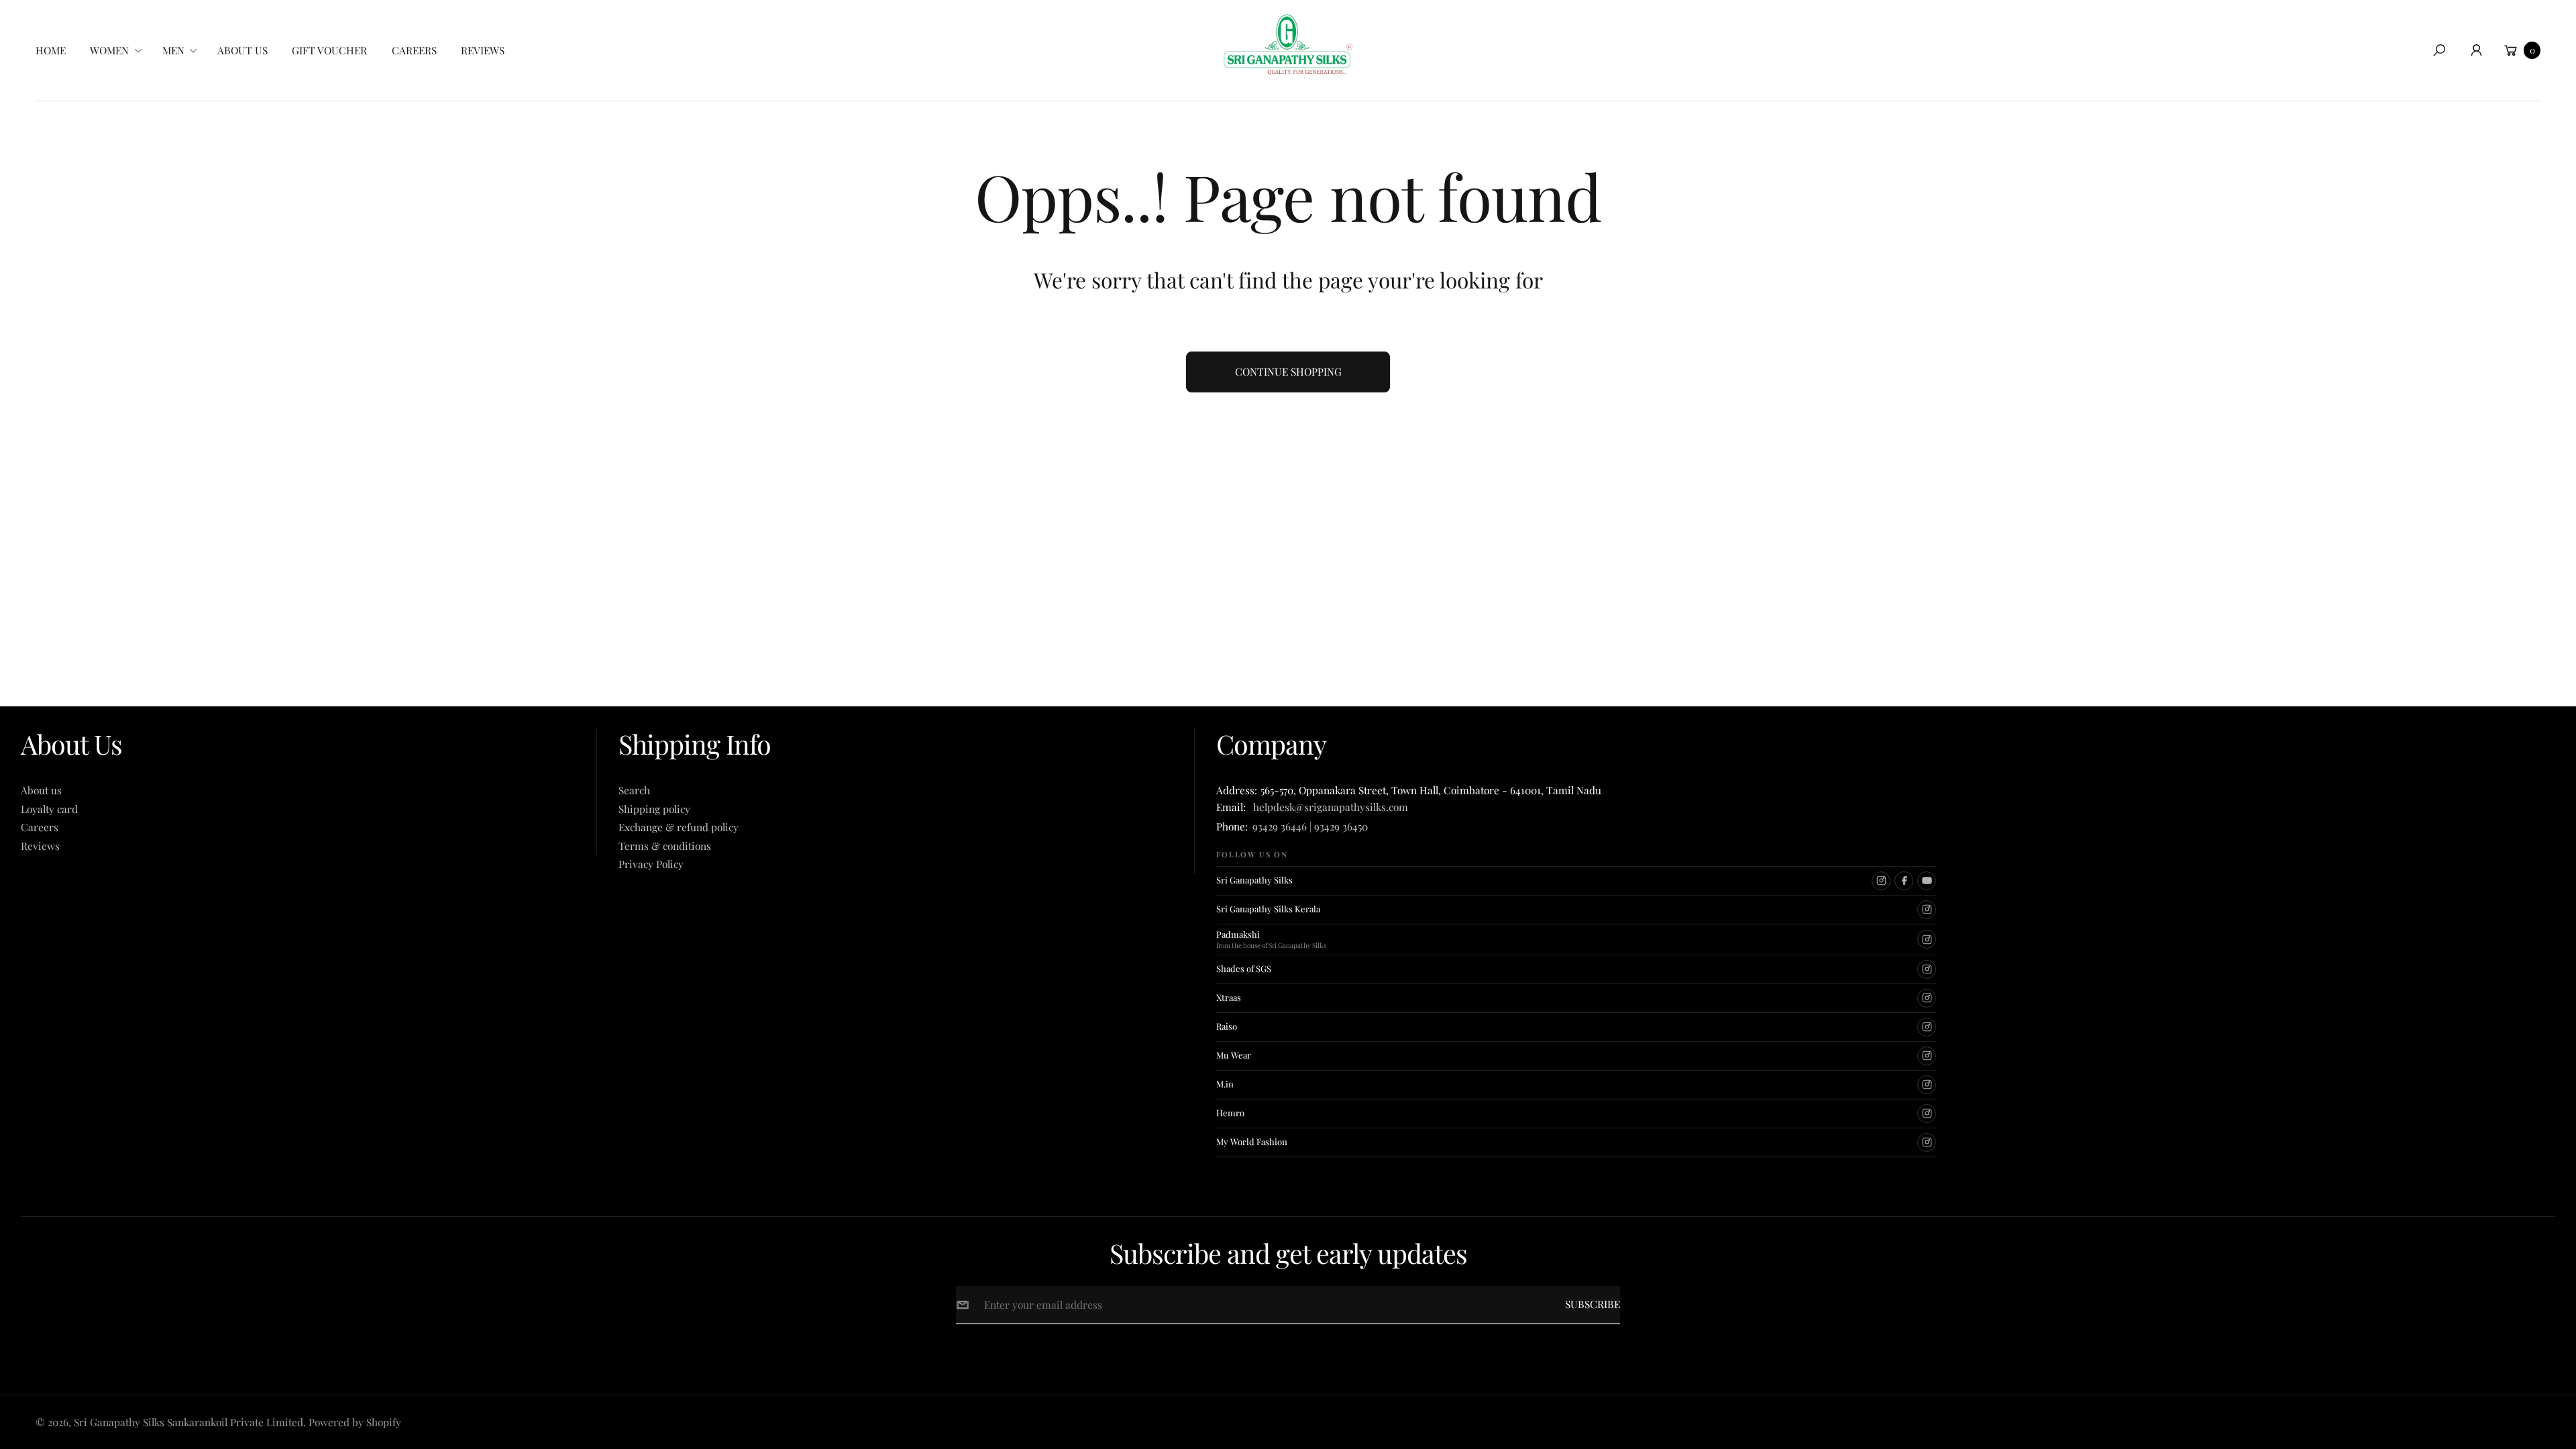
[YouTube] (1927, 881)
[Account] (2476, 50)
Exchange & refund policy (679, 827)
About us (41, 790)
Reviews (40, 846)
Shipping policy (654, 809)
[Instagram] (1881, 881)
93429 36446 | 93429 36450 (1310, 826)
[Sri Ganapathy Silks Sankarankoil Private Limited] (1288, 46)
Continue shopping (1288, 371)
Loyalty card (49, 809)
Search (634, 790)
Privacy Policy (651, 864)
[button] (120, 50)
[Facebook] (1904, 881)
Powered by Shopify (355, 1422)
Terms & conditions (665, 846)
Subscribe (1593, 1304)
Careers (40, 827)
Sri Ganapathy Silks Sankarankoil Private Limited (189, 1422)
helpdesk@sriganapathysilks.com (1328, 807)
